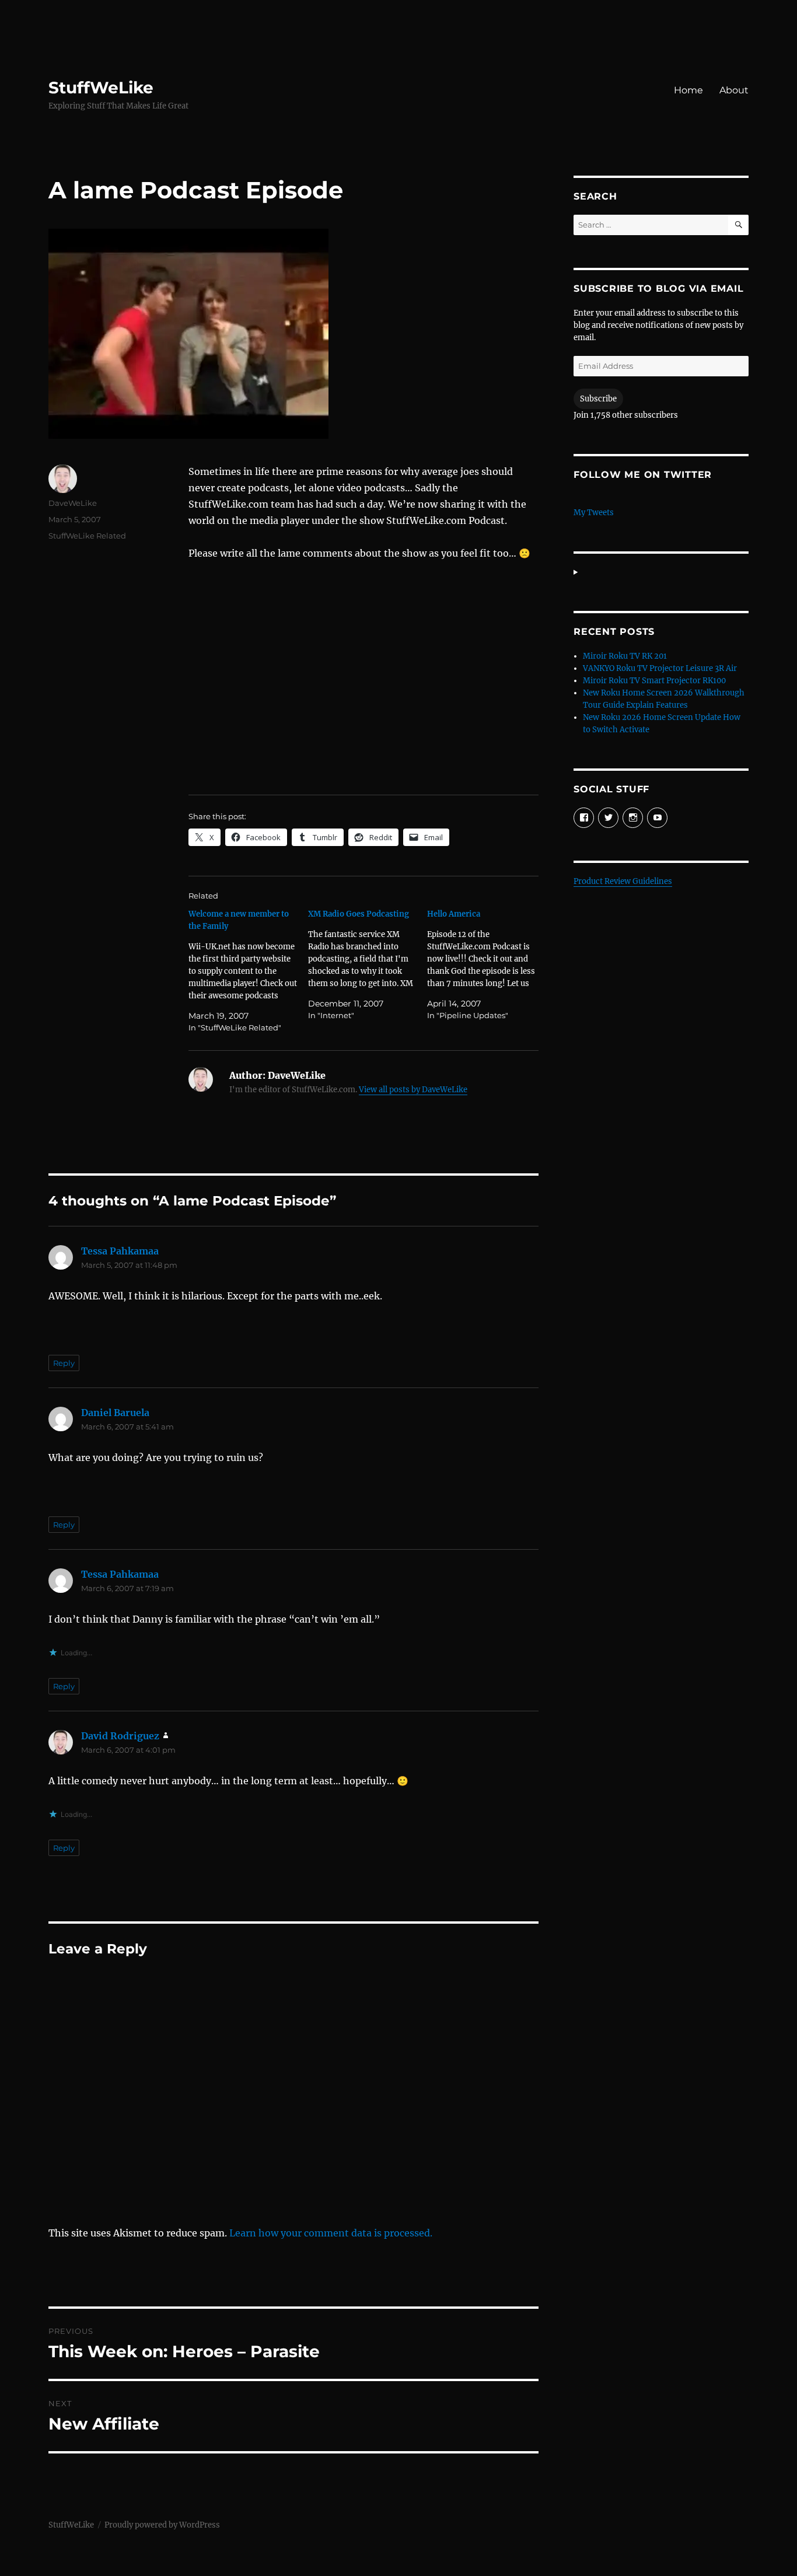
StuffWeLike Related (87, 536)
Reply (64, 1363)
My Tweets (594, 513)
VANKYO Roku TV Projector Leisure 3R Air (660, 668)
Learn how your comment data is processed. (331, 2233)
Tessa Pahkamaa (120, 1251)
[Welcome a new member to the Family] (248, 971)
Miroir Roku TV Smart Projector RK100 (654, 681)
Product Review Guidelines (623, 881)
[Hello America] (487, 965)
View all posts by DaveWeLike (413, 1090)
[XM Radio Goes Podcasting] (368, 965)
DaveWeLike (73, 503)
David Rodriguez (120, 1736)
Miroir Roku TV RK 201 (625, 656)
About (734, 90)
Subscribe (598, 399)
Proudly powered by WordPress (162, 2525)
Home (688, 90)
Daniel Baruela (115, 1413)
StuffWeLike (101, 88)
